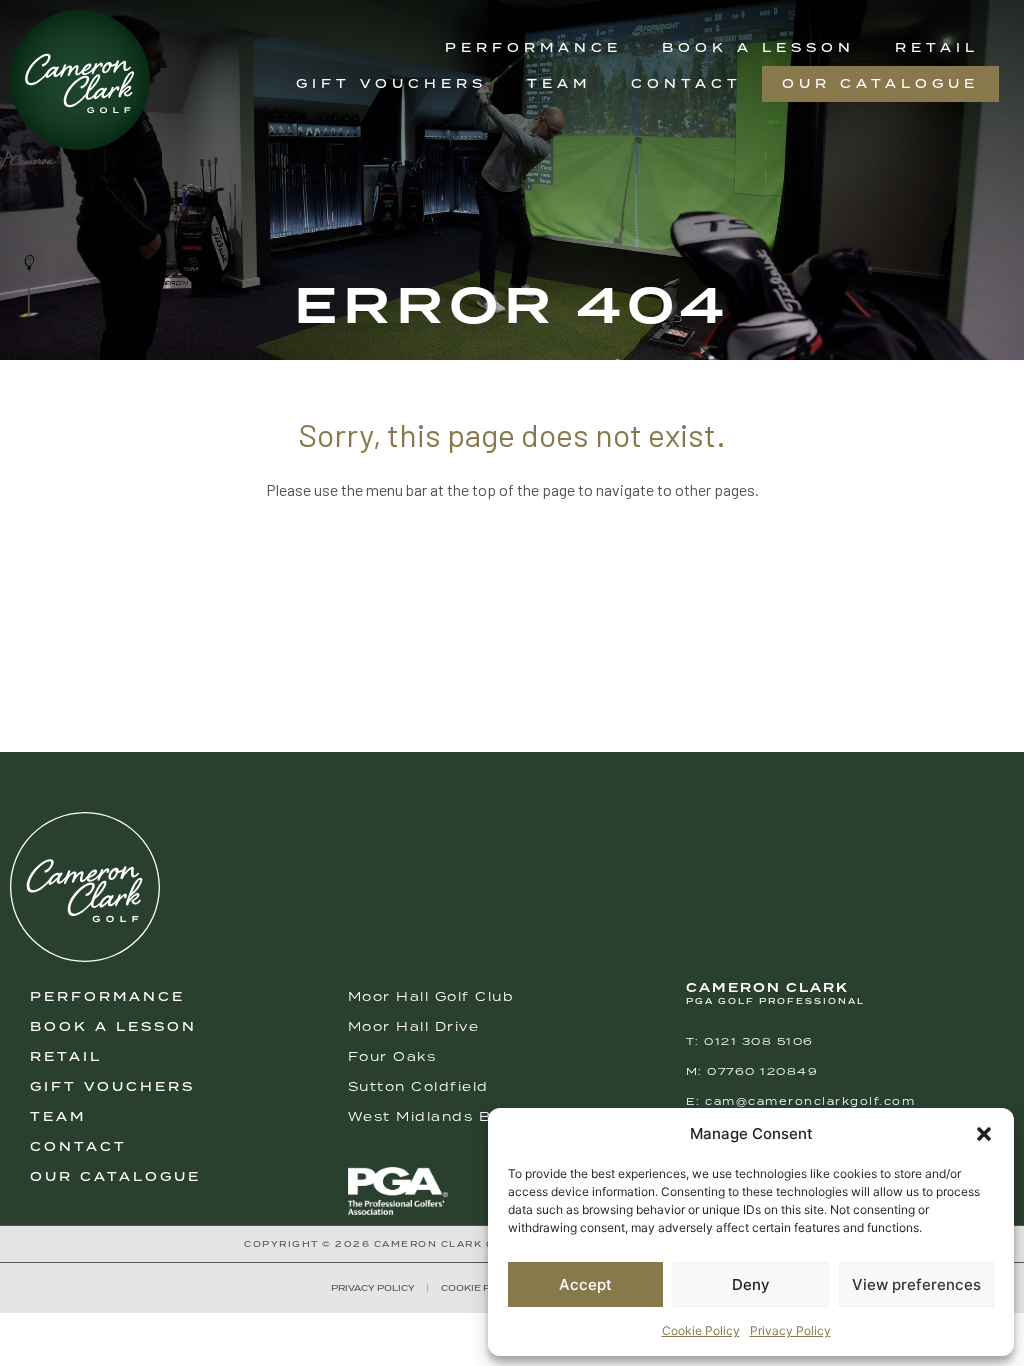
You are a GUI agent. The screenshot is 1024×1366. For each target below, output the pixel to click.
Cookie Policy (701, 1330)
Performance (533, 47)
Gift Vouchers (391, 83)
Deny (751, 1284)
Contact (686, 83)
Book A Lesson (113, 1026)
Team (559, 83)
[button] (984, 1134)
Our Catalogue (880, 83)
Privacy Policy (790, 1330)
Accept (585, 1284)
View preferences (916, 1284)
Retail (937, 47)
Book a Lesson (758, 47)
